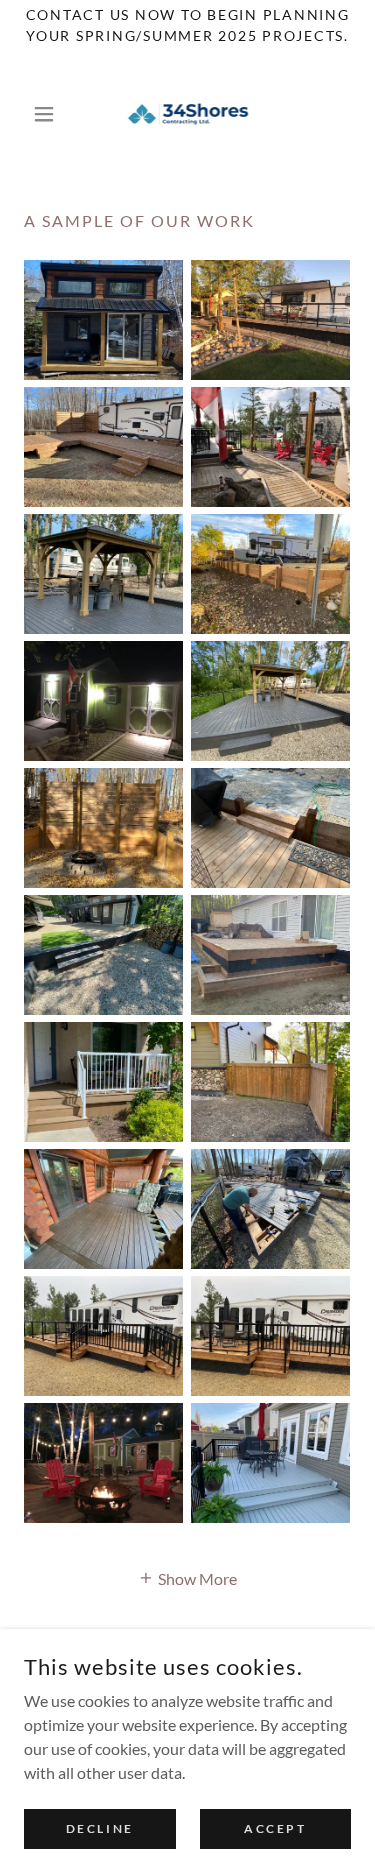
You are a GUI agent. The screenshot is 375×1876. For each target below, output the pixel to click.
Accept (275, 1828)
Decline (100, 1828)
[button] (48, 114)
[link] (188, 114)
